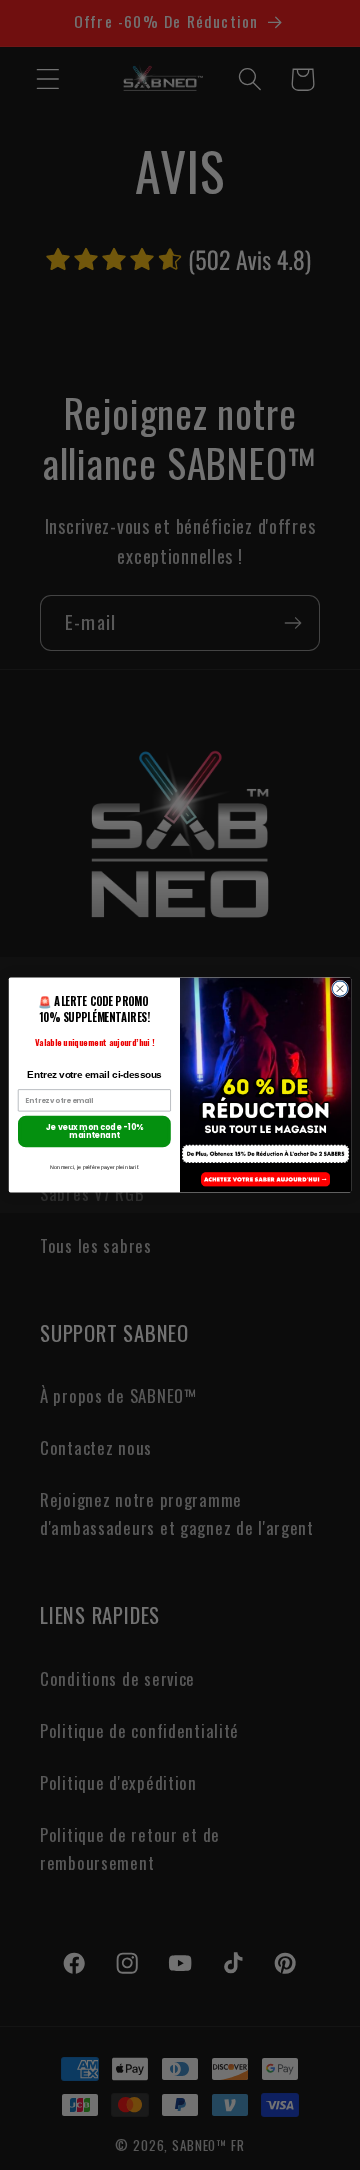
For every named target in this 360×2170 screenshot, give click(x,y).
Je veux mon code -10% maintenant (94, 1131)
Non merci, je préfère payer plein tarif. (95, 1167)
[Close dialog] (339, 988)
